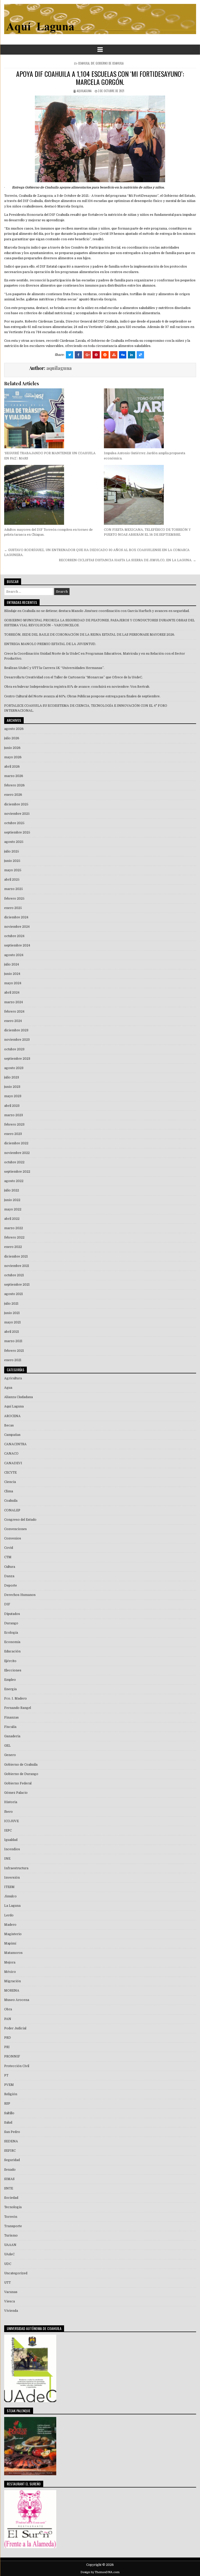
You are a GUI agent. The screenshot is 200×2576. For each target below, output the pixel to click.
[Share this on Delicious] (140, 355)
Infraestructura (16, 1868)
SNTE (9, 2188)
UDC (8, 2264)
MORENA (12, 1991)
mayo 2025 (13, 870)
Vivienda (11, 2311)
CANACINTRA (15, 1444)
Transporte (13, 2226)
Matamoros (13, 1953)
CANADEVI (13, 1463)
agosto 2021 (14, 1294)
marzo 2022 (14, 1228)
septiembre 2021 (17, 1285)
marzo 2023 (14, 1115)
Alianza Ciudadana (18, 1397)
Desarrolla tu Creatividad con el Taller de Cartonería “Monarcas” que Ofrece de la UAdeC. (73, 677)
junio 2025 (12, 861)
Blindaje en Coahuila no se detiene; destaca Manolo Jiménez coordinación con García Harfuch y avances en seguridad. (97, 611)
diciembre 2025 (16, 804)
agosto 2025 (14, 842)
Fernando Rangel (18, 1708)
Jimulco (10, 1896)
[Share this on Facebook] (78, 355)
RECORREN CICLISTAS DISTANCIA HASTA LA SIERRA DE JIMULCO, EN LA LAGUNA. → (127, 560)
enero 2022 (13, 1247)
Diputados (12, 1614)
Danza (9, 1576)
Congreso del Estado (20, 1520)
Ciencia (10, 1482)
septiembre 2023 (17, 1059)
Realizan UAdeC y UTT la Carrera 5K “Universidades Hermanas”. (54, 668)
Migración (12, 1981)
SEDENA (11, 2141)
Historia (11, 1802)
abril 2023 (12, 1106)
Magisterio (13, 1934)
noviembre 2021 (17, 1266)
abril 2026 (12, 767)
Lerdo (9, 1915)
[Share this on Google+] (87, 355)
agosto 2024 (14, 955)
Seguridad (12, 2160)
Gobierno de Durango (21, 1774)
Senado (10, 2170)
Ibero (8, 1812)
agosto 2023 (14, 1068)
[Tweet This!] (70, 355)
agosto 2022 (14, 1181)
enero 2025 (13, 908)
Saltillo (9, 2113)
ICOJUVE (11, 1821)
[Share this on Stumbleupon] (114, 355)
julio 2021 (11, 1304)
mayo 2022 (13, 1209)
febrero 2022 (14, 1238)
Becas (9, 1425)
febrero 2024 (14, 1012)
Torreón (11, 2217)
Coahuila (84, 63)
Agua (8, 1388)
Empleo (10, 1680)
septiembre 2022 (17, 1172)
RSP (7, 2104)
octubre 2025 (14, 823)
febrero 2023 (14, 1125)
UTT (7, 2283)
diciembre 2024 (16, 917)
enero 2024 (13, 1021)
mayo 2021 (12, 1322)
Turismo (11, 2236)
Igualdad (11, 1840)
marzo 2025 (14, 889)
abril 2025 (12, 880)
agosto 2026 (14, 729)
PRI (7, 2047)
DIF (92, 63)
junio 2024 (12, 974)
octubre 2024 (14, 936)
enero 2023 (13, 1134)
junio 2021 (12, 1313)
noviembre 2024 (17, 927)
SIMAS (9, 2179)
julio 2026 (12, 738)
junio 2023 (12, 1087)
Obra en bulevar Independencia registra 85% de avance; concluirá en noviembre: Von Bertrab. (77, 687)
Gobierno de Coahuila (110, 63)
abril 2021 (12, 1332)
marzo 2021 (13, 1341)
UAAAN (10, 2245)
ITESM (9, 1887)
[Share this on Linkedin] (132, 355)
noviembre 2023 (17, 1040)
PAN (8, 2019)
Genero (10, 1755)
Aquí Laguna (14, 1406)
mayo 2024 (13, 983)
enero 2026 (13, 795)
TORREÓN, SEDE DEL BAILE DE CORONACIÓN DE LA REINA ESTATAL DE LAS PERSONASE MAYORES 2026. (90, 635)
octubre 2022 (14, 1162)
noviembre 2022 (17, 1153)
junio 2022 (12, 1200)
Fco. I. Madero (15, 1699)
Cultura (10, 1567)
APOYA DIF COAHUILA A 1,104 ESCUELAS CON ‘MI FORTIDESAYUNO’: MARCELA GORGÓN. (100, 78)
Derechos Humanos (20, 1595)
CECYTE (10, 1473)
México (10, 1972)
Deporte (11, 1586)
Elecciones (13, 1670)
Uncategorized (16, 2273)
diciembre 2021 (16, 1257)
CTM (8, 1557)
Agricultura (13, 1378)
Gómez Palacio (16, 1793)
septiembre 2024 (17, 945)
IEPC (8, 1830)
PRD (8, 2038)
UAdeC (9, 2254)
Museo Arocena (17, 2000)
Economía (12, 1642)
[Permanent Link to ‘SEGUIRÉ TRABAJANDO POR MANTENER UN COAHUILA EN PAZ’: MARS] (50, 418)
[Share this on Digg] (123, 355)
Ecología (11, 1633)
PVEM (9, 2085)
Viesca (10, 2301)
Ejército (10, 1661)
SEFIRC (10, 2151)
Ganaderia (12, 1736)
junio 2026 (12, 748)
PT (6, 2075)
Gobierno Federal (18, 1783)
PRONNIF (12, 2056)
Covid (9, 1548)
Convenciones (15, 1529)
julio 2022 (12, 1190)
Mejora (10, 1962)
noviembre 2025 (17, 814)
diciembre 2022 (16, 1143)
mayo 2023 (13, 1096)
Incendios (12, 1849)
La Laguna (12, 1906)
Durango (11, 1623)
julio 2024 (12, 964)
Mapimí (10, 1943)
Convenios (13, 1538)
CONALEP (12, 1510)
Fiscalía (10, 1727)
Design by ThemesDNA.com (100, 2572)
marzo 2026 (14, 776)
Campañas (12, 1435)
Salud (8, 2123)
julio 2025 (12, 851)
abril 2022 (12, 1219)
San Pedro (12, 2132)
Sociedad (11, 2198)
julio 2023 (12, 1077)
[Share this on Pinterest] (96, 355)
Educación (12, 1651)
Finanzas (11, 1718)
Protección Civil (17, 2066)
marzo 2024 (14, 1002)
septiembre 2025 (17, 832)
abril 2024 (12, 993)
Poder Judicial (15, 2028)
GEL (7, 1746)
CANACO (11, 1454)
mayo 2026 (13, 757)
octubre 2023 (14, 1049)
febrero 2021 (14, 1351)
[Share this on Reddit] (105, 355)
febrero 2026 (14, 785)
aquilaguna (84, 91)
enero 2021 (13, 1360)
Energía (10, 1689)
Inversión (12, 1878)
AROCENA (12, 1416)
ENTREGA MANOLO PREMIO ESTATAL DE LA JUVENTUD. (50, 644)
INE (7, 1859)
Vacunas (11, 2292)
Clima (9, 1491)
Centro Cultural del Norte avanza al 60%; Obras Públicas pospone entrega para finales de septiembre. (82, 696)
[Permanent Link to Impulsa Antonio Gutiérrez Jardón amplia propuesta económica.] (150, 418)
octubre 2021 (14, 1275)
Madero (10, 1925)
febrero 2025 (14, 899)
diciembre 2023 (16, 1030)
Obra (8, 2009)
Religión (11, 2094)
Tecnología (13, 2207)
